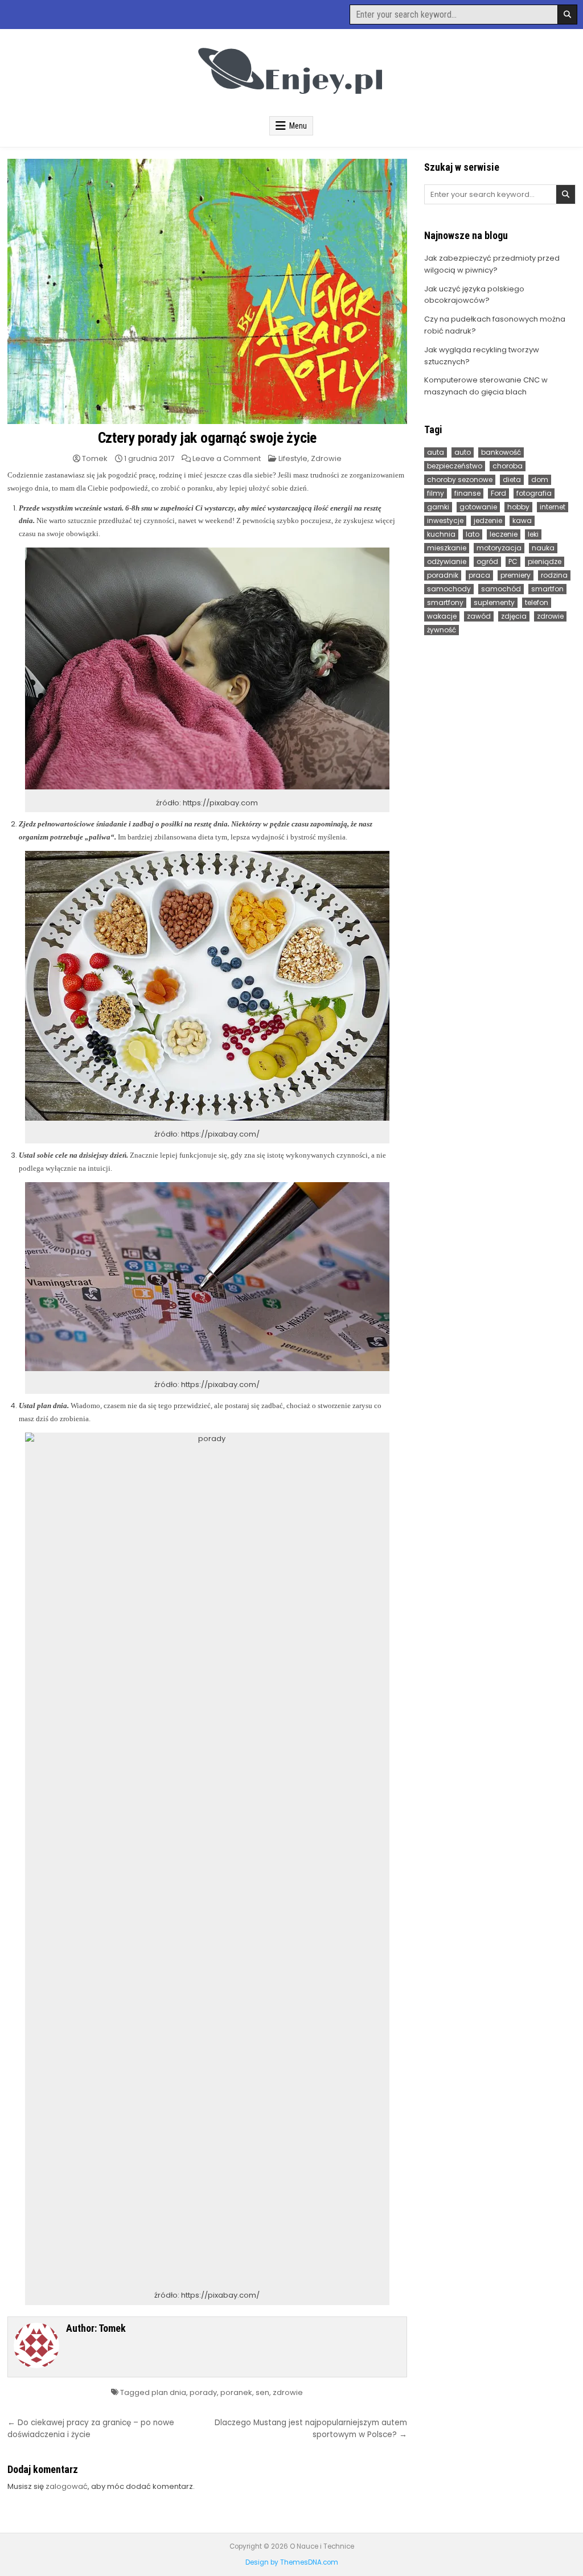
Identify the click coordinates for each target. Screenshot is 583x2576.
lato (473, 534)
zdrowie (288, 2392)
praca (479, 575)
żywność (442, 630)
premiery (516, 575)
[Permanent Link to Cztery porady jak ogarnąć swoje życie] (207, 291)
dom (540, 480)
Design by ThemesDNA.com (292, 2562)
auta (436, 452)
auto (463, 452)
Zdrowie (326, 458)
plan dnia (169, 2392)
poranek (236, 2392)
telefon (537, 602)
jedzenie (488, 520)
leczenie (504, 534)
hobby (518, 507)
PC (513, 561)
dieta (512, 480)
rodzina (554, 575)
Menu (298, 126)
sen (262, 2392)
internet (553, 507)
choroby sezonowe (460, 480)
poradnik (443, 575)
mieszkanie (447, 548)
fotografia (534, 493)
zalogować (67, 2486)
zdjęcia (514, 616)
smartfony (445, 602)
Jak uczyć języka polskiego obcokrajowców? (474, 295)
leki (533, 534)
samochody (449, 589)
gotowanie (478, 507)
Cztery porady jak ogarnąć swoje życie (208, 438)
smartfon (547, 589)
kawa (522, 520)
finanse (467, 493)
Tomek (95, 458)
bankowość (501, 452)
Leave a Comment (227, 458)
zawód (479, 616)
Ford (498, 493)
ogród (487, 561)
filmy (436, 493)
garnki (438, 507)
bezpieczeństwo (455, 466)
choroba (508, 466)
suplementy (494, 602)
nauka (543, 548)
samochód (501, 589)
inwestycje (445, 520)
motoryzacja (499, 548)
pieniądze (545, 561)
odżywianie (447, 561)
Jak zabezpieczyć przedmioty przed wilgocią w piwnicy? (492, 264)
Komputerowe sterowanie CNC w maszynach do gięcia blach (486, 386)
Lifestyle (293, 458)
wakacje (442, 616)
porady (203, 2392)
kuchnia (441, 534)
